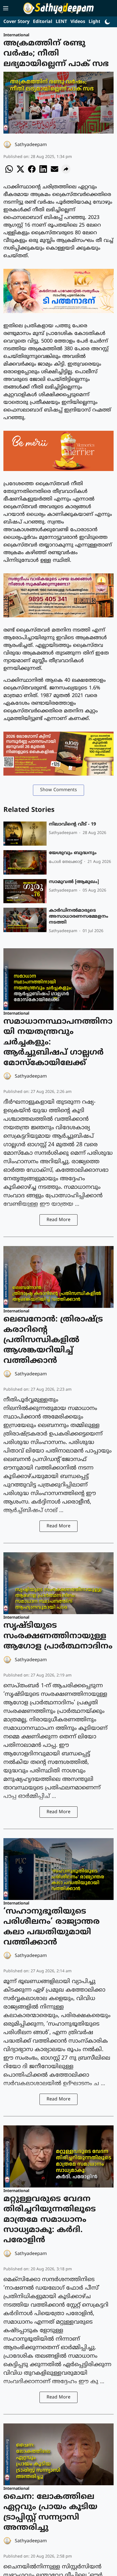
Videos (78, 22)
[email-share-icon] (55, 172)
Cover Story (16, 22)
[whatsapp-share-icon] (9, 172)
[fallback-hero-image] (25, 834)
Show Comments (58, 790)
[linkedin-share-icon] (43, 172)
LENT (61, 22)
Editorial (43, 22)
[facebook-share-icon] (32, 172)
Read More (58, 1220)
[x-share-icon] (20, 172)
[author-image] (8, 145)
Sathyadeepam (31, 145)
